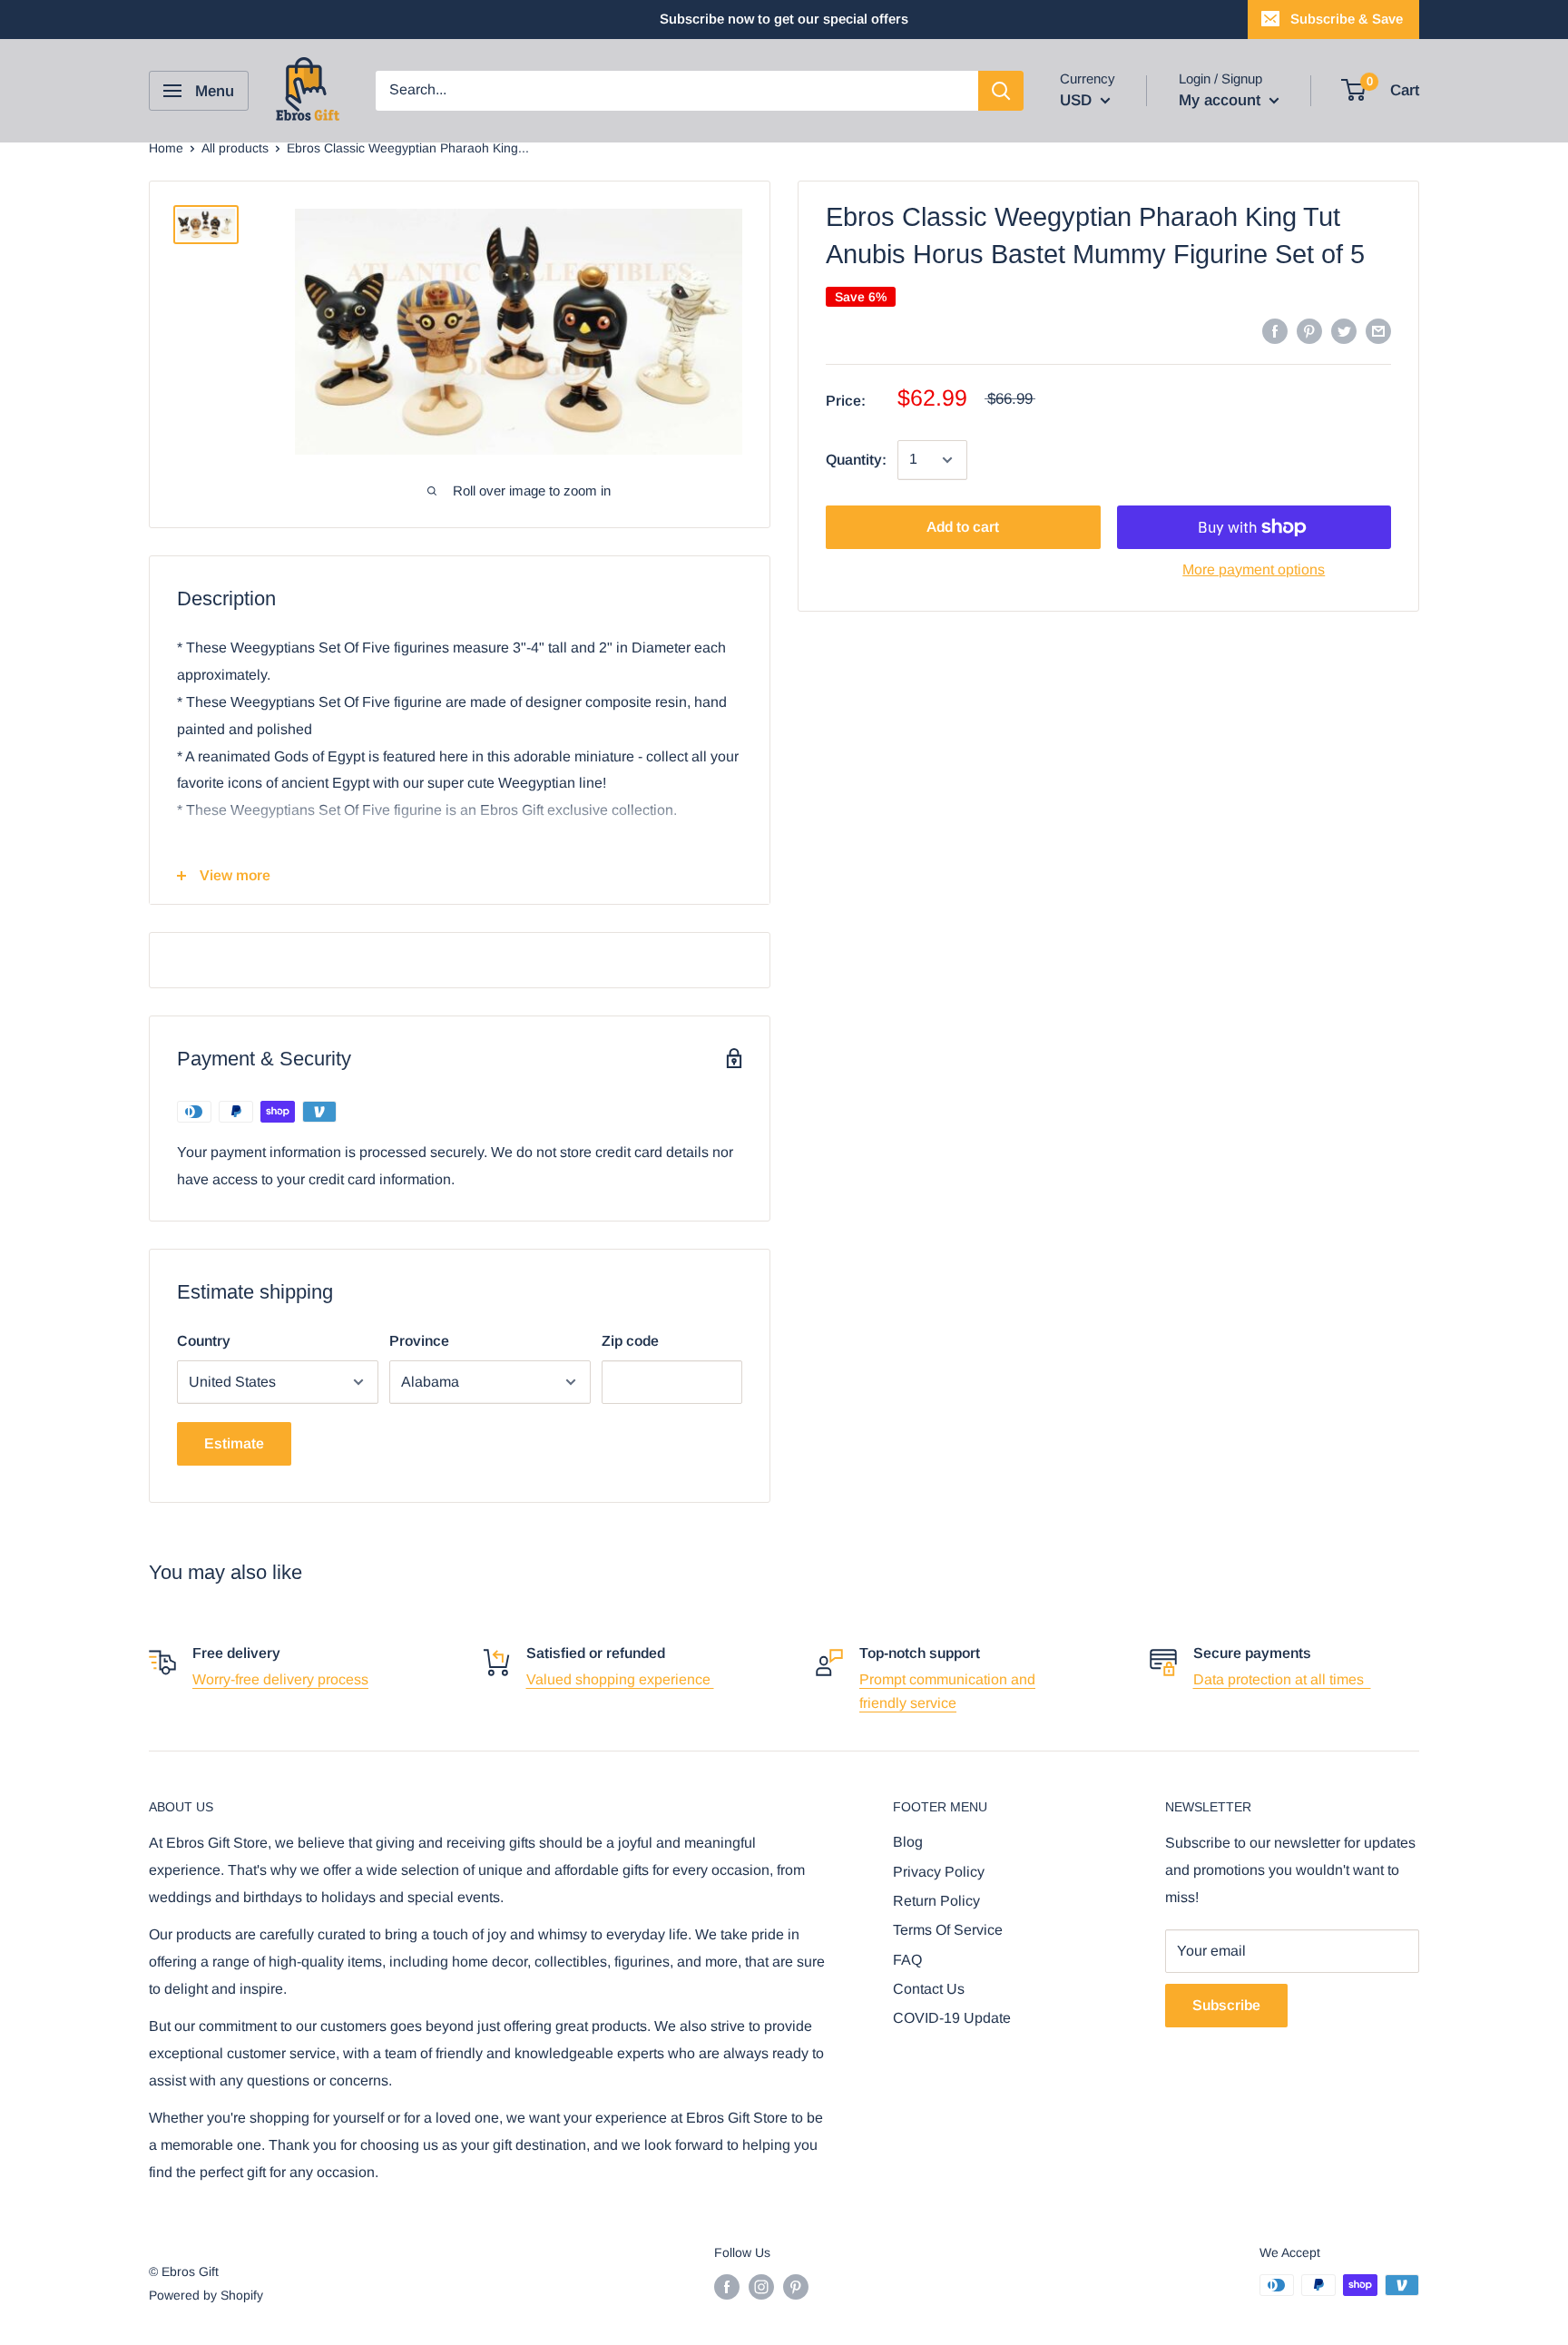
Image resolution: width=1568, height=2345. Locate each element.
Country (204, 1341)
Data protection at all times (1282, 1679)
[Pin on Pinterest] (1309, 330)
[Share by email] (1378, 330)
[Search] (1001, 91)
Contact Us (929, 1989)
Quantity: (856, 460)
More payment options (1254, 569)
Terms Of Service (948, 1930)
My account (1222, 100)
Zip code (630, 1341)
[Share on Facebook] (1275, 330)
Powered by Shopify (206, 2295)
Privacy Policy (939, 1872)
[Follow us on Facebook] (727, 2287)
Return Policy (936, 1901)
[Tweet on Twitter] (1344, 330)
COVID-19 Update (952, 2018)
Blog (908, 1842)
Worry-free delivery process (280, 1679)
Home (166, 148)
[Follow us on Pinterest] (796, 2287)
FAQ (907, 1960)
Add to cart (963, 527)
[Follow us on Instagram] (761, 2287)
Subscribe (1226, 2005)
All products (235, 148)
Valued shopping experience (620, 1679)
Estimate (234, 1443)
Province (419, 1341)
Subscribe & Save (1347, 19)
